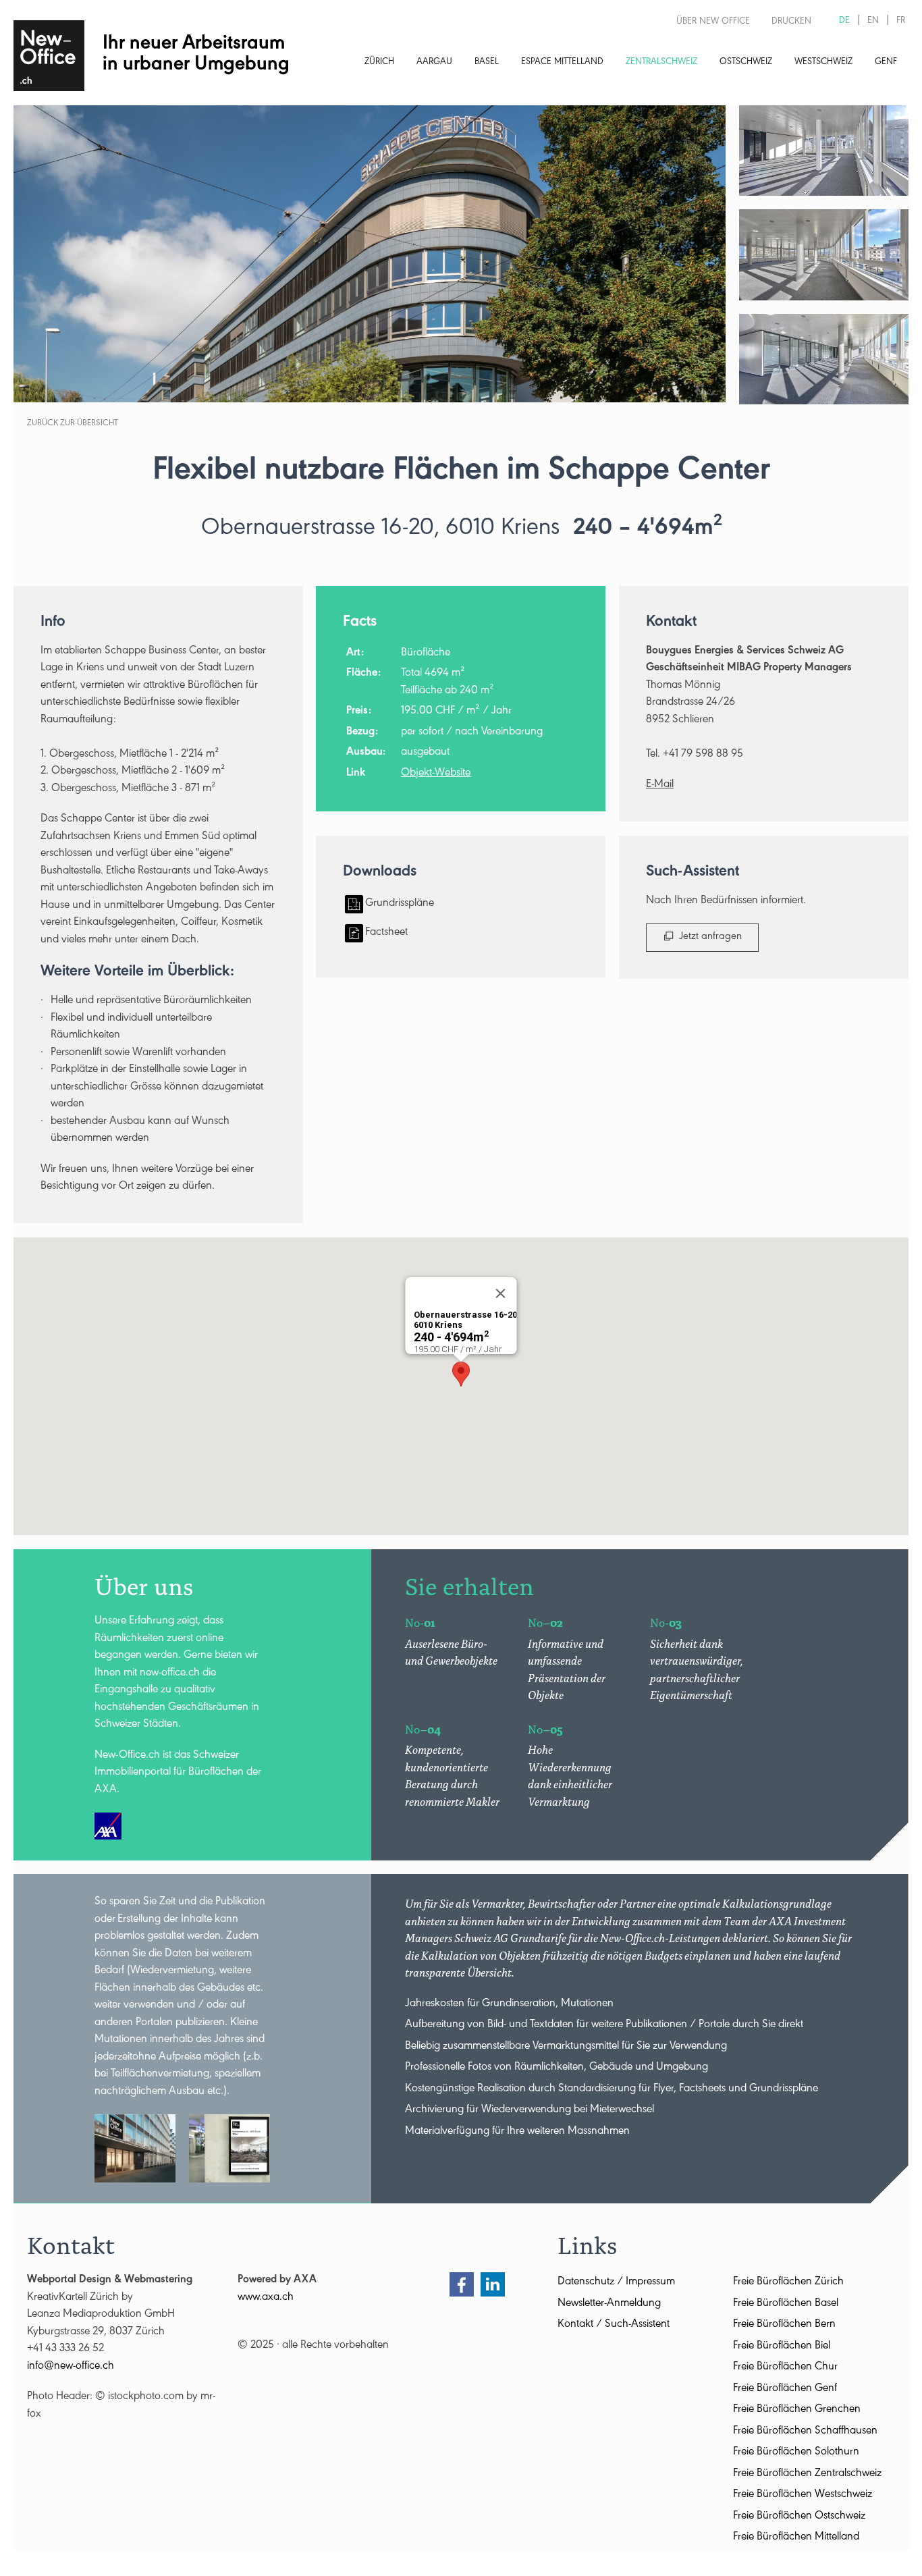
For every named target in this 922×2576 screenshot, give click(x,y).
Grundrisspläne (400, 904)
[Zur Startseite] (49, 56)
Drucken (791, 22)
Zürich (379, 63)
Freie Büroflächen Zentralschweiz (807, 2474)
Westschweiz (823, 63)
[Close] (501, 1293)
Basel (487, 63)
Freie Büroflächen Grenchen (797, 2410)
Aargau (434, 63)
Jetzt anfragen (710, 937)
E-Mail (660, 785)
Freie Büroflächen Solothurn (796, 2453)
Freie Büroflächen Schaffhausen (805, 2432)
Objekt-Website (436, 774)
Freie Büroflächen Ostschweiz (799, 2517)
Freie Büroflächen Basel (786, 2304)
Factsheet (386, 933)
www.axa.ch (266, 2298)
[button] (461, 1374)
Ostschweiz (746, 63)
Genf (886, 63)
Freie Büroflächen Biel (782, 2347)
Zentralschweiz (661, 63)
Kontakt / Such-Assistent (614, 2325)
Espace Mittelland (562, 63)
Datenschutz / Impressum (616, 2283)
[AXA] (108, 1826)
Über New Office (713, 22)
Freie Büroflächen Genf (785, 2389)
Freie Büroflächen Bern (784, 2325)
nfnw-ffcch (72, 2367)
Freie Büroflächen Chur (785, 2368)
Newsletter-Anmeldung (609, 2304)
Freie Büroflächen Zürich (788, 2283)
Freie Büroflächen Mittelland (796, 2538)
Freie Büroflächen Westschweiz (803, 2495)
